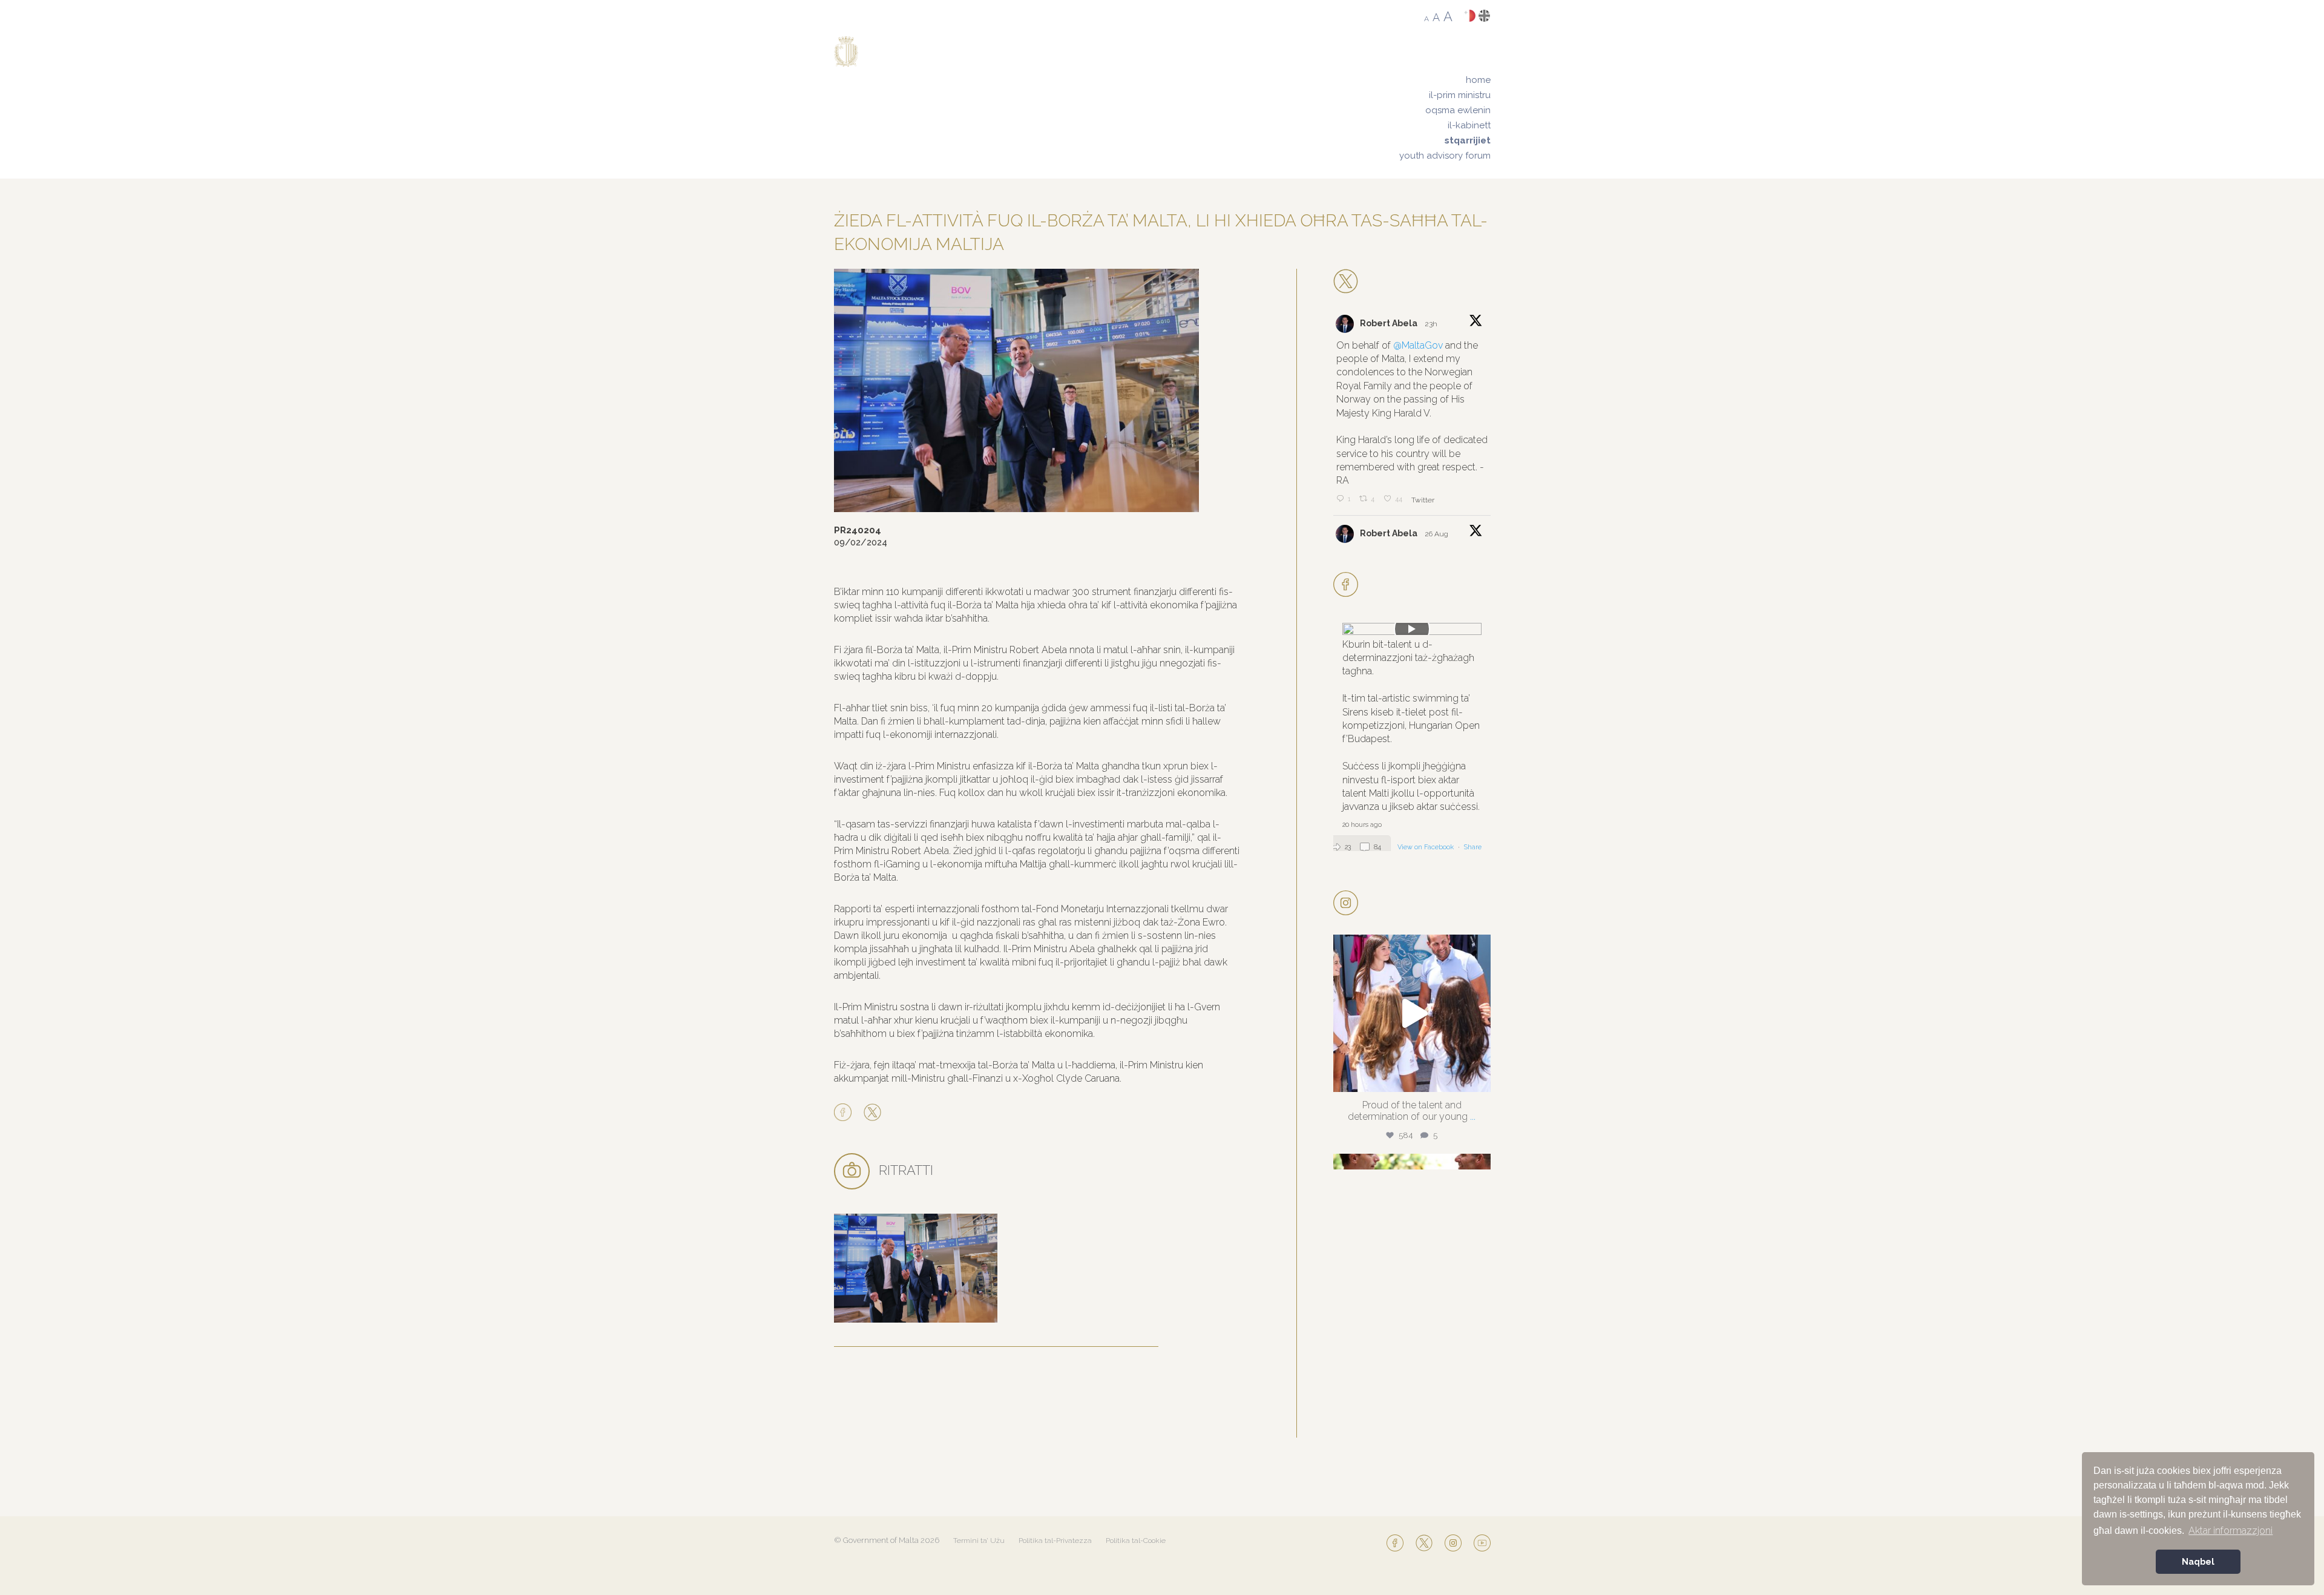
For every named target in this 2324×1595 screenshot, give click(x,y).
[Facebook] (846, 1113)
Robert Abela (1389, 323)
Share (1473, 847)
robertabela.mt (1410, 947)
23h (1432, 324)
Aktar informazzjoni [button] (2230, 1531)
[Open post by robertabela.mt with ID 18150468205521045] (1412, 1013)
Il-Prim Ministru (1460, 95)
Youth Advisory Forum (1445, 156)
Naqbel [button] (2198, 1561)
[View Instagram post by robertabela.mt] (1479, 1077)
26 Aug (1437, 534)
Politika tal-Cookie (1136, 1541)
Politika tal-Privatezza (1055, 1541)
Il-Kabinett (1469, 125)
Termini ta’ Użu (979, 1541)
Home (1478, 80)
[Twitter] (872, 1113)
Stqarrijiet (1468, 140)
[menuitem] (1445, 80)
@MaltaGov (1418, 345)
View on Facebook (1426, 847)
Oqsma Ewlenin (1458, 110)
